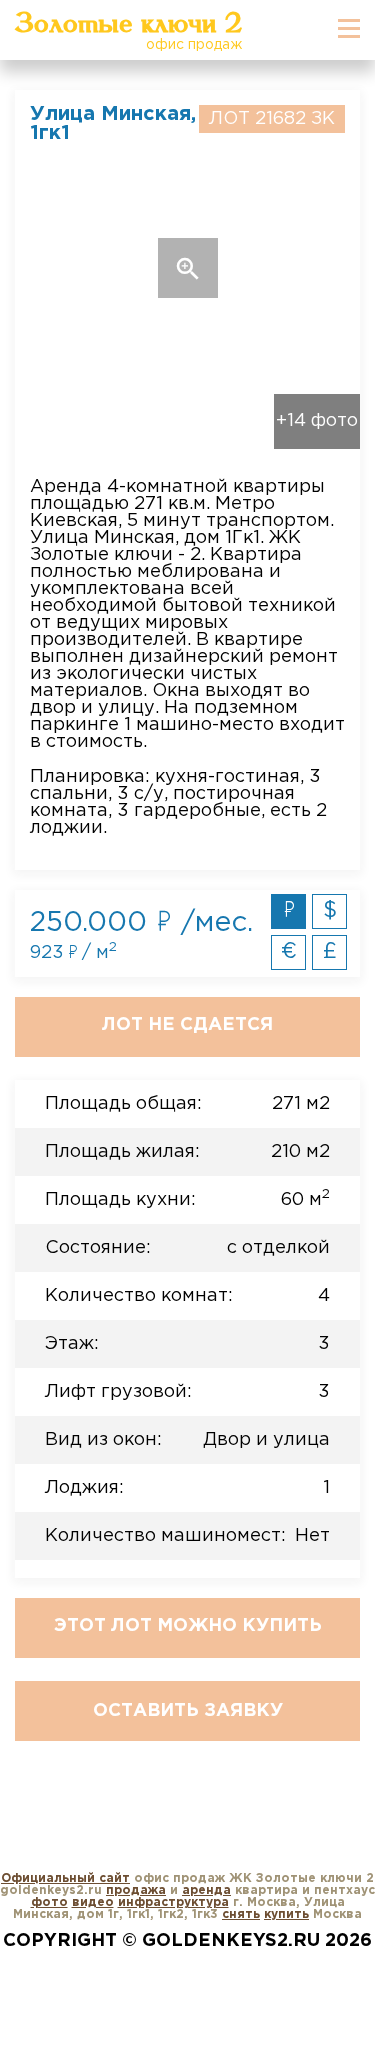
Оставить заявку (188, 1711)
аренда (206, 1890)
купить (286, 1914)
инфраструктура (173, 1902)
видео (93, 1902)
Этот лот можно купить (188, 1626)
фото (49, 1902)
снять (241, 1914)
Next (325, 268)
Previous (49, 268)
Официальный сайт (65, 1878)
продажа (136, 1890)
